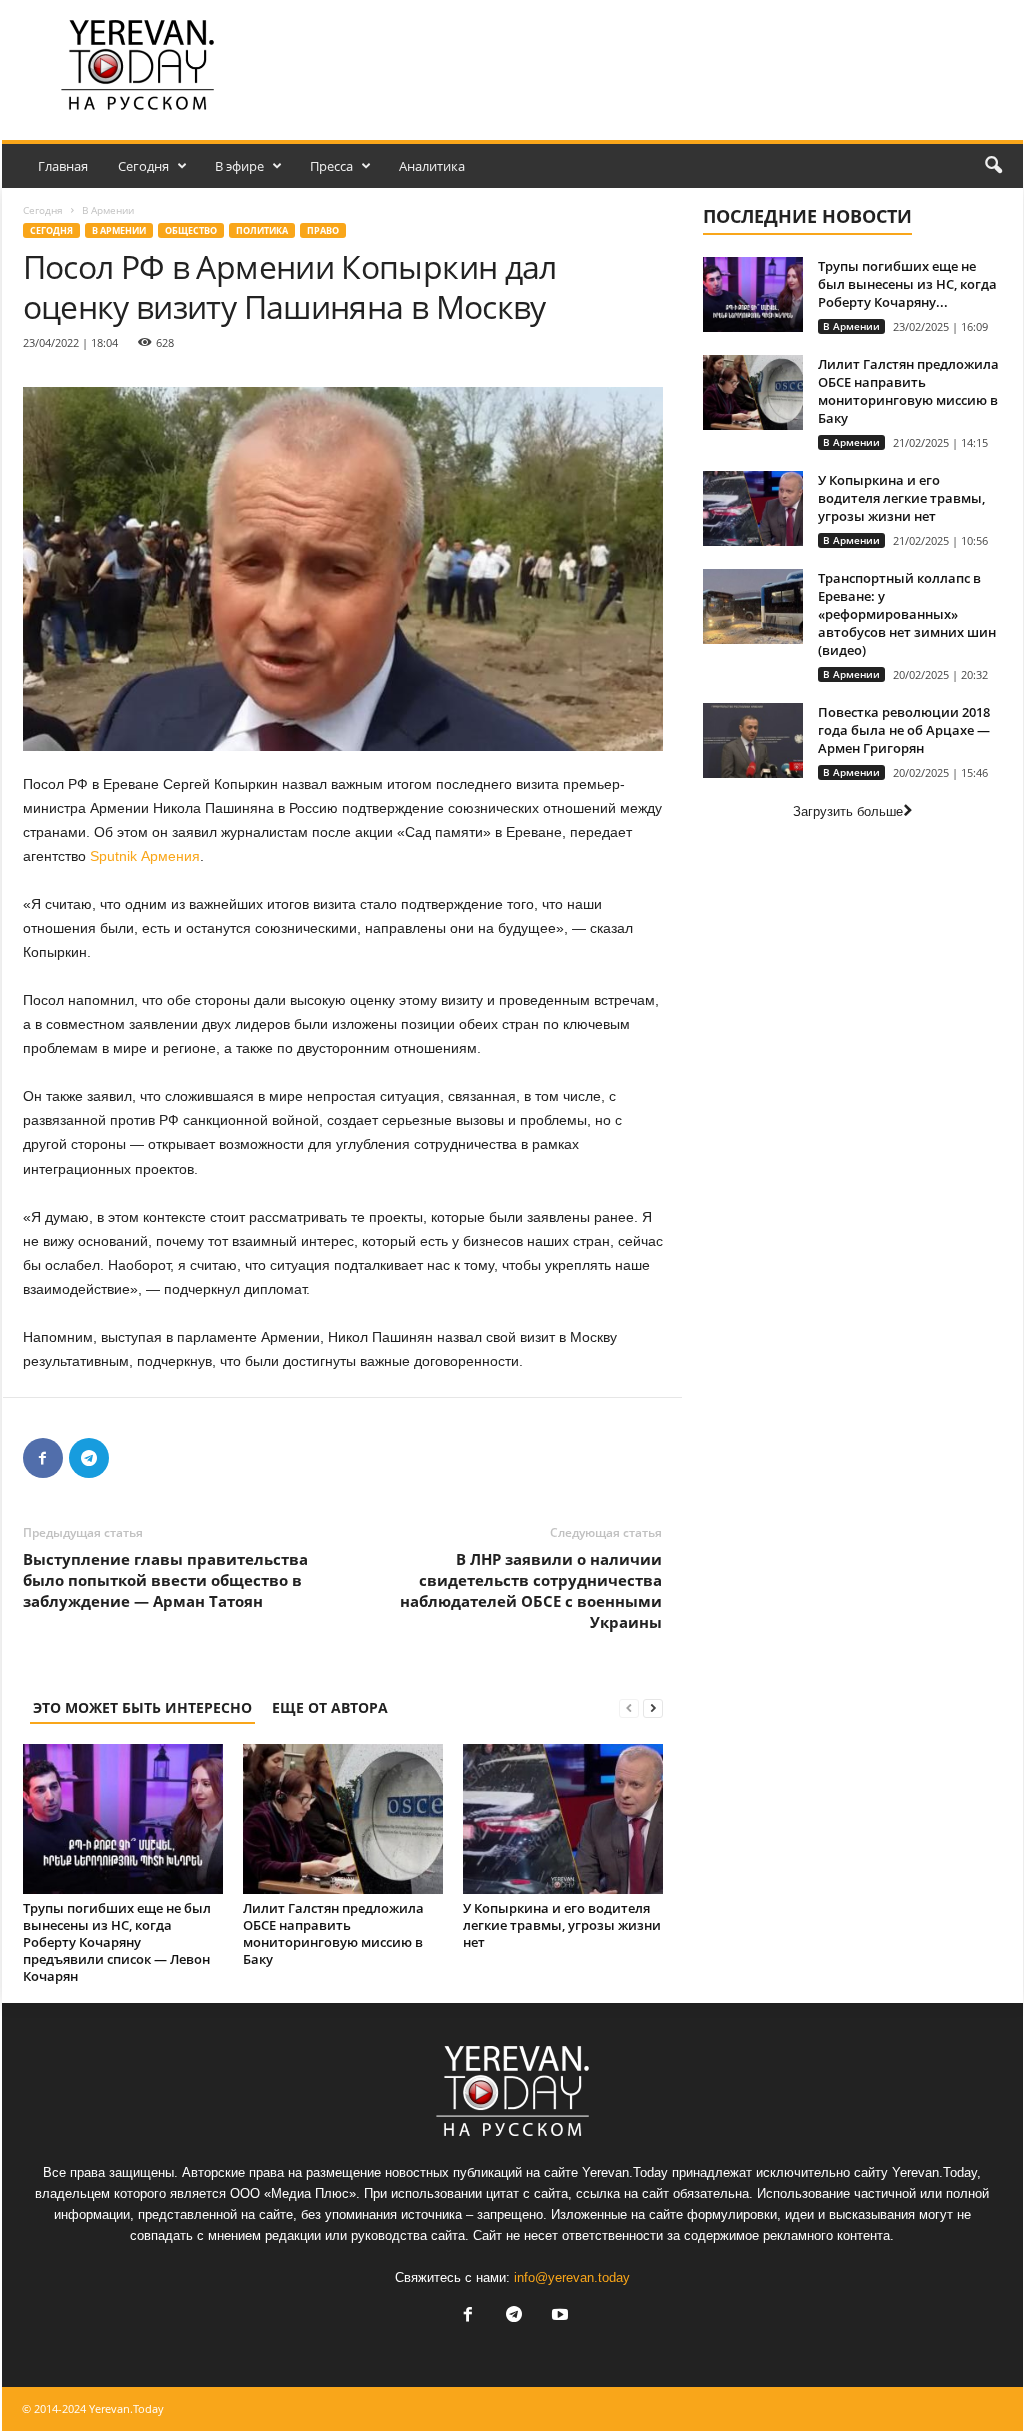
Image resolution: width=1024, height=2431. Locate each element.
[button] (993, 166)
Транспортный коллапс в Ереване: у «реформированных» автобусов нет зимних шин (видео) (907, 614)
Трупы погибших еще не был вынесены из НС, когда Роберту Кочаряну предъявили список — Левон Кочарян (117, 1942)
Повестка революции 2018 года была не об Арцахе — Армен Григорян (904, 730)
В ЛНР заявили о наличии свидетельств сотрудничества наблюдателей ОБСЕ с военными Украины (531, 1590)
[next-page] (653, 1707)
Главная (63, 166)
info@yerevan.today (572, 2277)
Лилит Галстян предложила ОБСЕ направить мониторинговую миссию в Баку (333, 1933)
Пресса (331, 166)
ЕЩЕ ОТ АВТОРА (330, 1707)
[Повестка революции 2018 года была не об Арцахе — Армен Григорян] (753, 740)
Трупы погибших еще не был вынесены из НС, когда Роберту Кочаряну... (907, 284)
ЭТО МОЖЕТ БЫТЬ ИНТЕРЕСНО (142, 1707)
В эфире (239, 166)
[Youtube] (558, 2316)
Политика (262, 230)
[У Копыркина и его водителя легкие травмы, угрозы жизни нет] (563, 1819)
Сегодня (143, 166)
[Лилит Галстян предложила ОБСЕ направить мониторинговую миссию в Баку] (343, 1819)
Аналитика (432, 166)
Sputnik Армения (145, 856)
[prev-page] (629, 1707)
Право (323, 230)
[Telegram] (89, 1458)
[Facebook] (43, 1458)
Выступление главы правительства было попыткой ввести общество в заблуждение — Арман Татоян (165, 1580)
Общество (191, 230)
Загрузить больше (848, 811)
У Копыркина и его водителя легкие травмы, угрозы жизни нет (562, 1925)
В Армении (119, 230)
